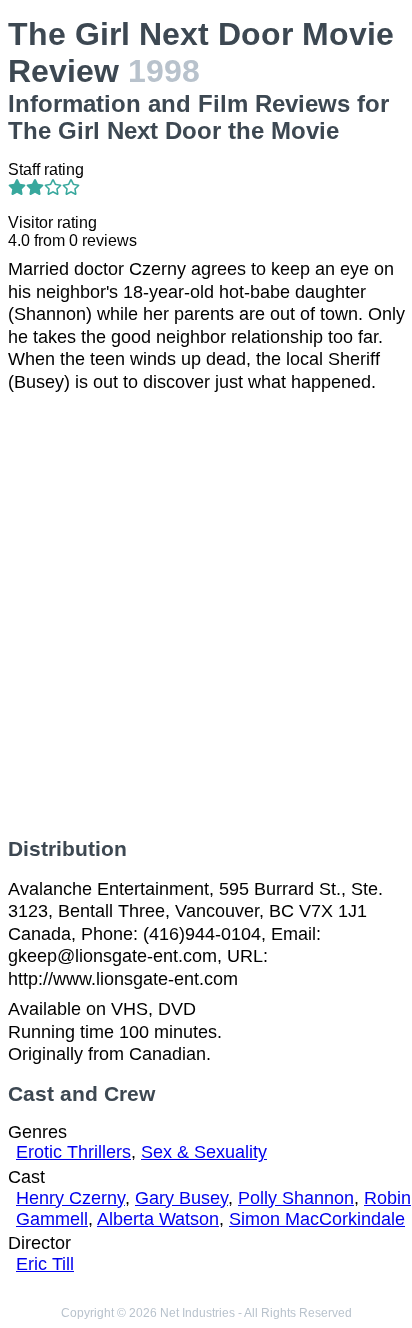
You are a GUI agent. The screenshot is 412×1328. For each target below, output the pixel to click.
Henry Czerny (70, 1198)
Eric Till (45, 1264)
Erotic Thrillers (73, 1152)
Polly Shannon (296, 1198)
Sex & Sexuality (204, 1152)
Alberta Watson (158, 1219)
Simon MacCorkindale (317, 1219)
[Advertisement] (206, 615)
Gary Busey (181, 1198)
